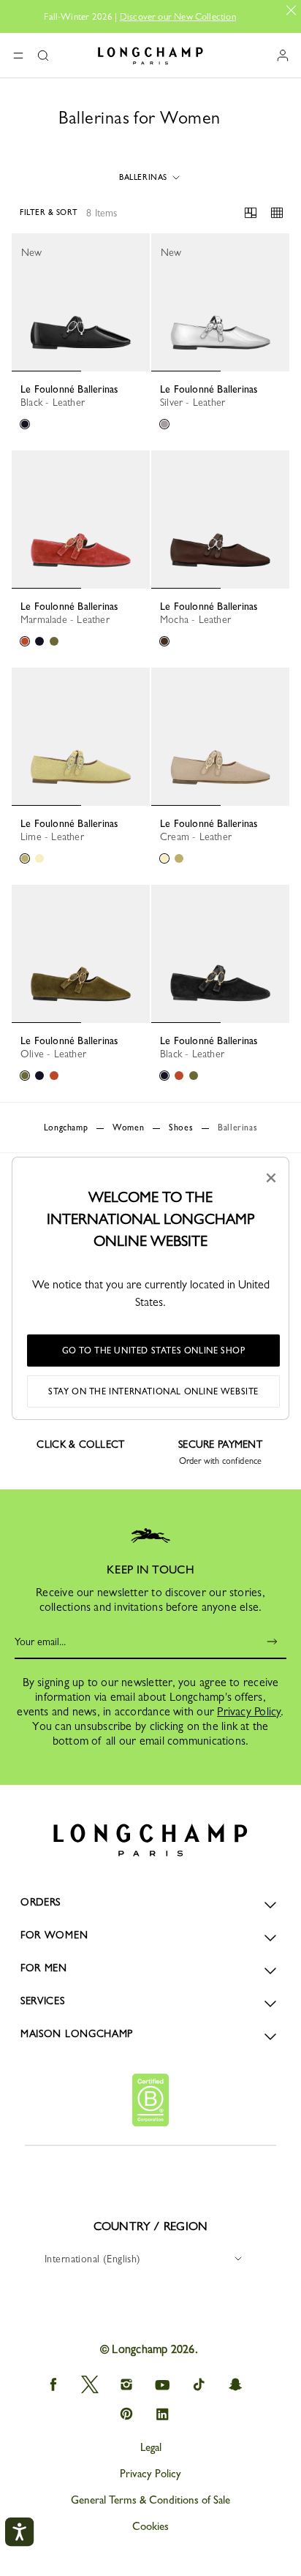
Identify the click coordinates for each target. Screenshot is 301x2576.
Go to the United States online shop (154, 1351)
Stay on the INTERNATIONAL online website (153, 1391)
